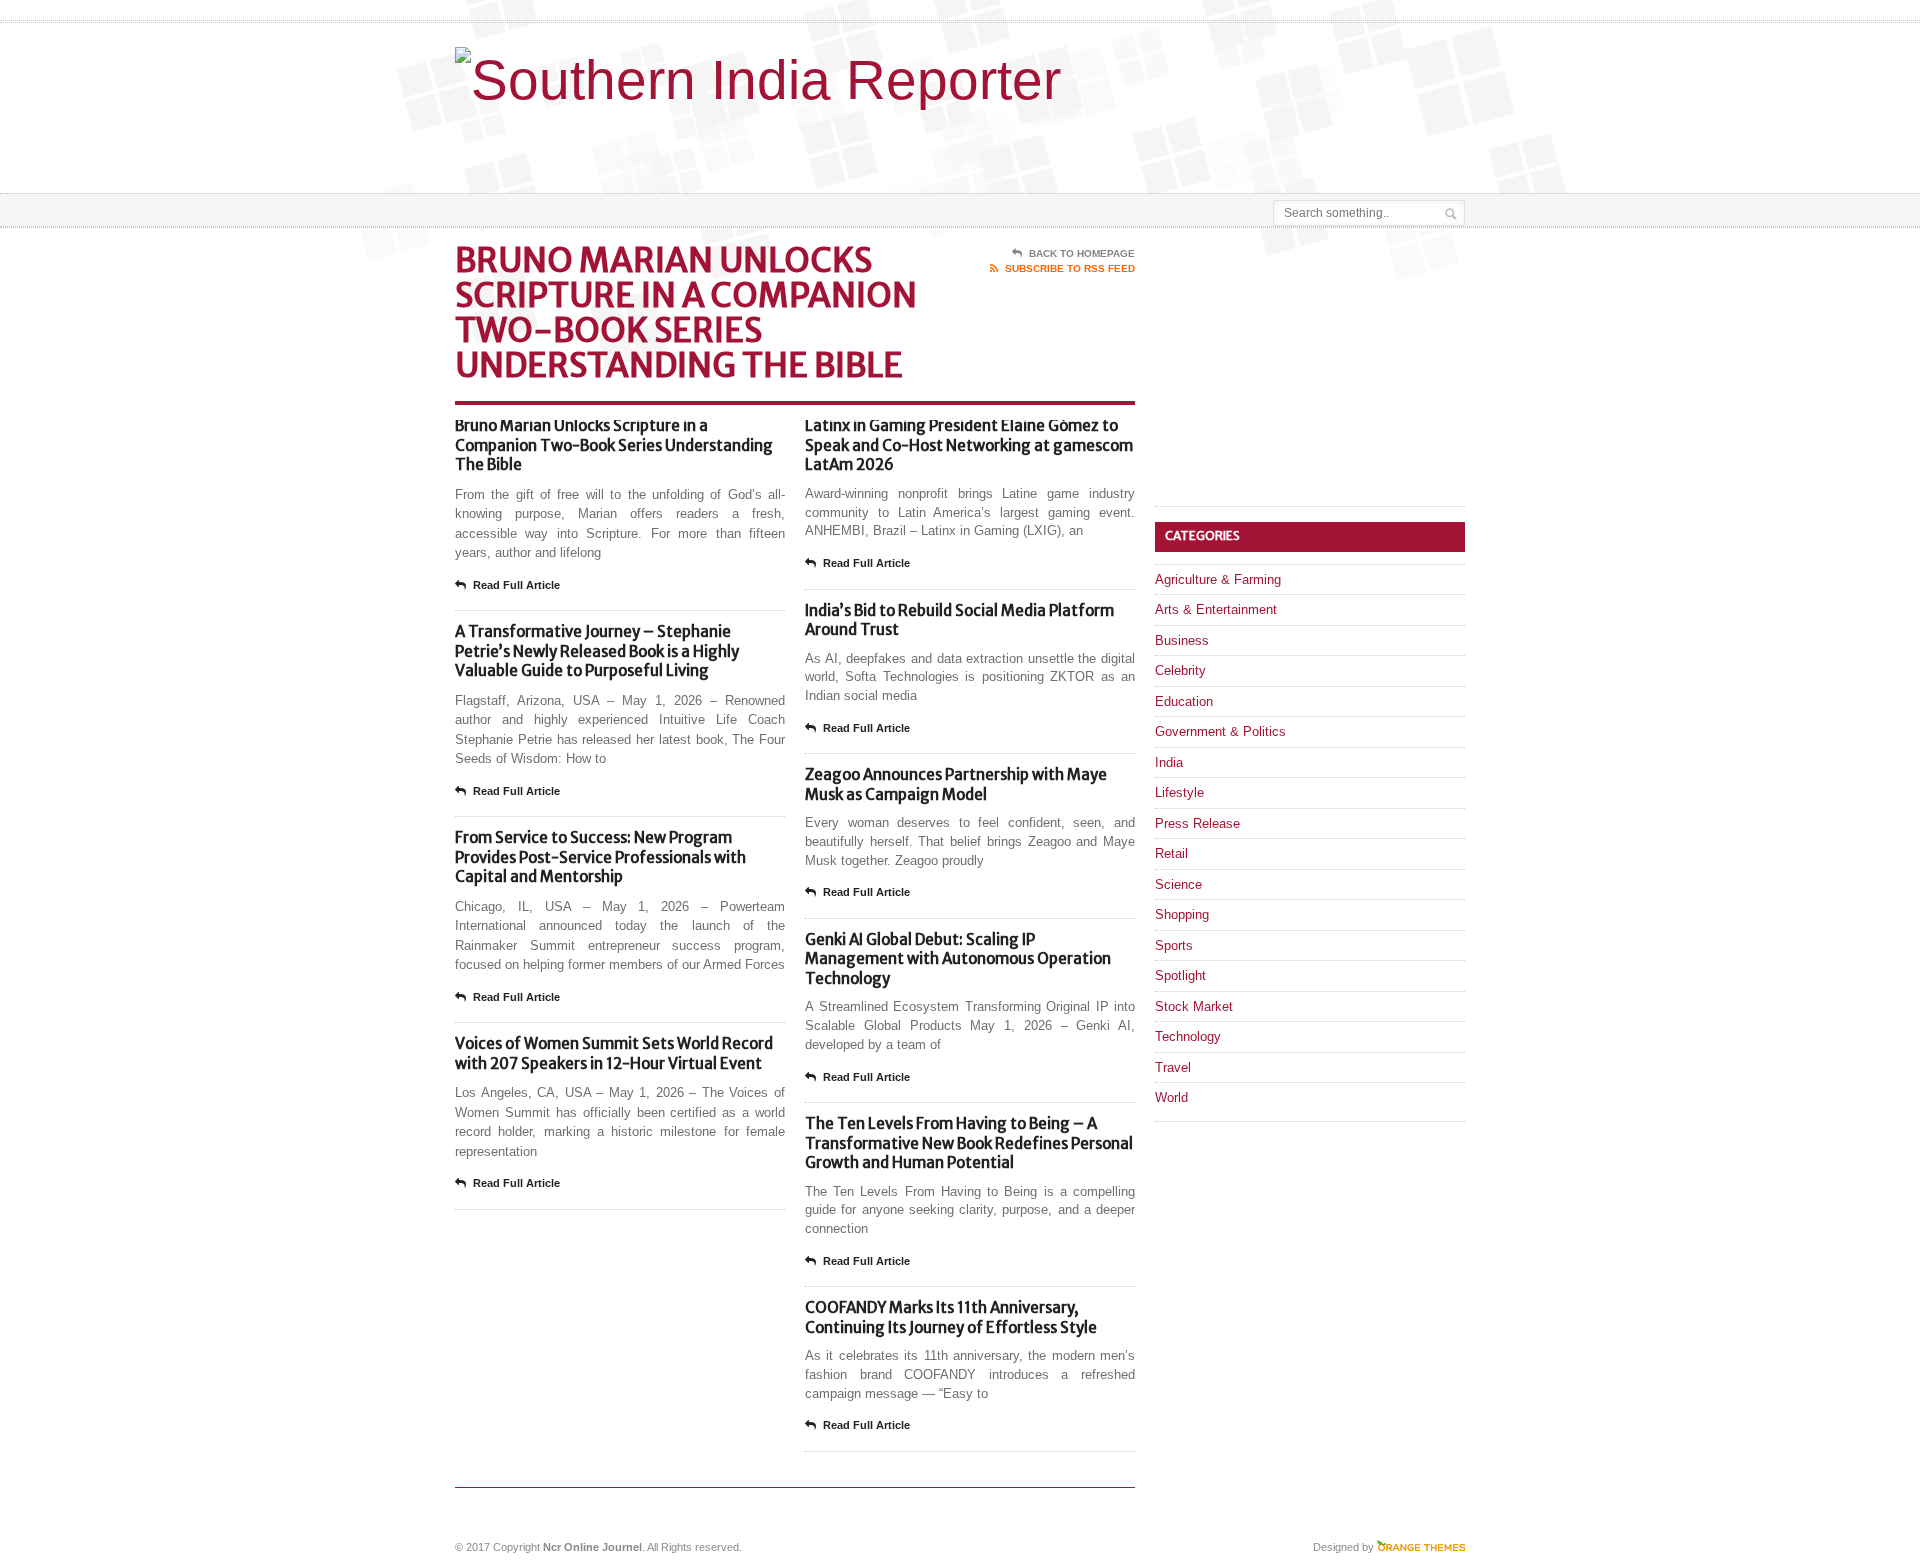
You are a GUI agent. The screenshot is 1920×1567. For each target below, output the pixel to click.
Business (1182, 640)
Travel (1173, 1067)
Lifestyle (1179, 792)
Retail (1171, 853)
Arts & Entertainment (1216, 609)
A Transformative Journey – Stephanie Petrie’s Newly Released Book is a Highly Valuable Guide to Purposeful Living (597, 651)
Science (1178, 884)
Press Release (1197, 823)
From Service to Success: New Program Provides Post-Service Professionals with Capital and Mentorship (600, 857)
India (1169, 762)
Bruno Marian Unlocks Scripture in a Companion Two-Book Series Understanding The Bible (614, 445)
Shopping (1182, 914)
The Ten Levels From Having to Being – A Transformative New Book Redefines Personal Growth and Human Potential (969, 1143)
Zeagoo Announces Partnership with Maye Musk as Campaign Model (956, 784)
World (1171, 1097)
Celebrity (1180, 670)
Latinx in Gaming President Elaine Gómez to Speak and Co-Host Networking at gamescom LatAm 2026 (969, 445)
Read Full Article (516, 585)
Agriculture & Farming (1218, 579)
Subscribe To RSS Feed (1070, 268)
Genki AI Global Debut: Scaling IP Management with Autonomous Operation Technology (958, 959)
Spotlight (1180, 975)
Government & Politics (1220, 731)
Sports (1174, 945)
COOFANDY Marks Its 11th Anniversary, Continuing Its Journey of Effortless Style (951, 1317)
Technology (1188, 1036)
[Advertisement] (1231, 143)
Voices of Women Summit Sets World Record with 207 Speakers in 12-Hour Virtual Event (614, 1053)
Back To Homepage (1082, 253)
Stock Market (1194, 1006)
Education (1184, 701)
